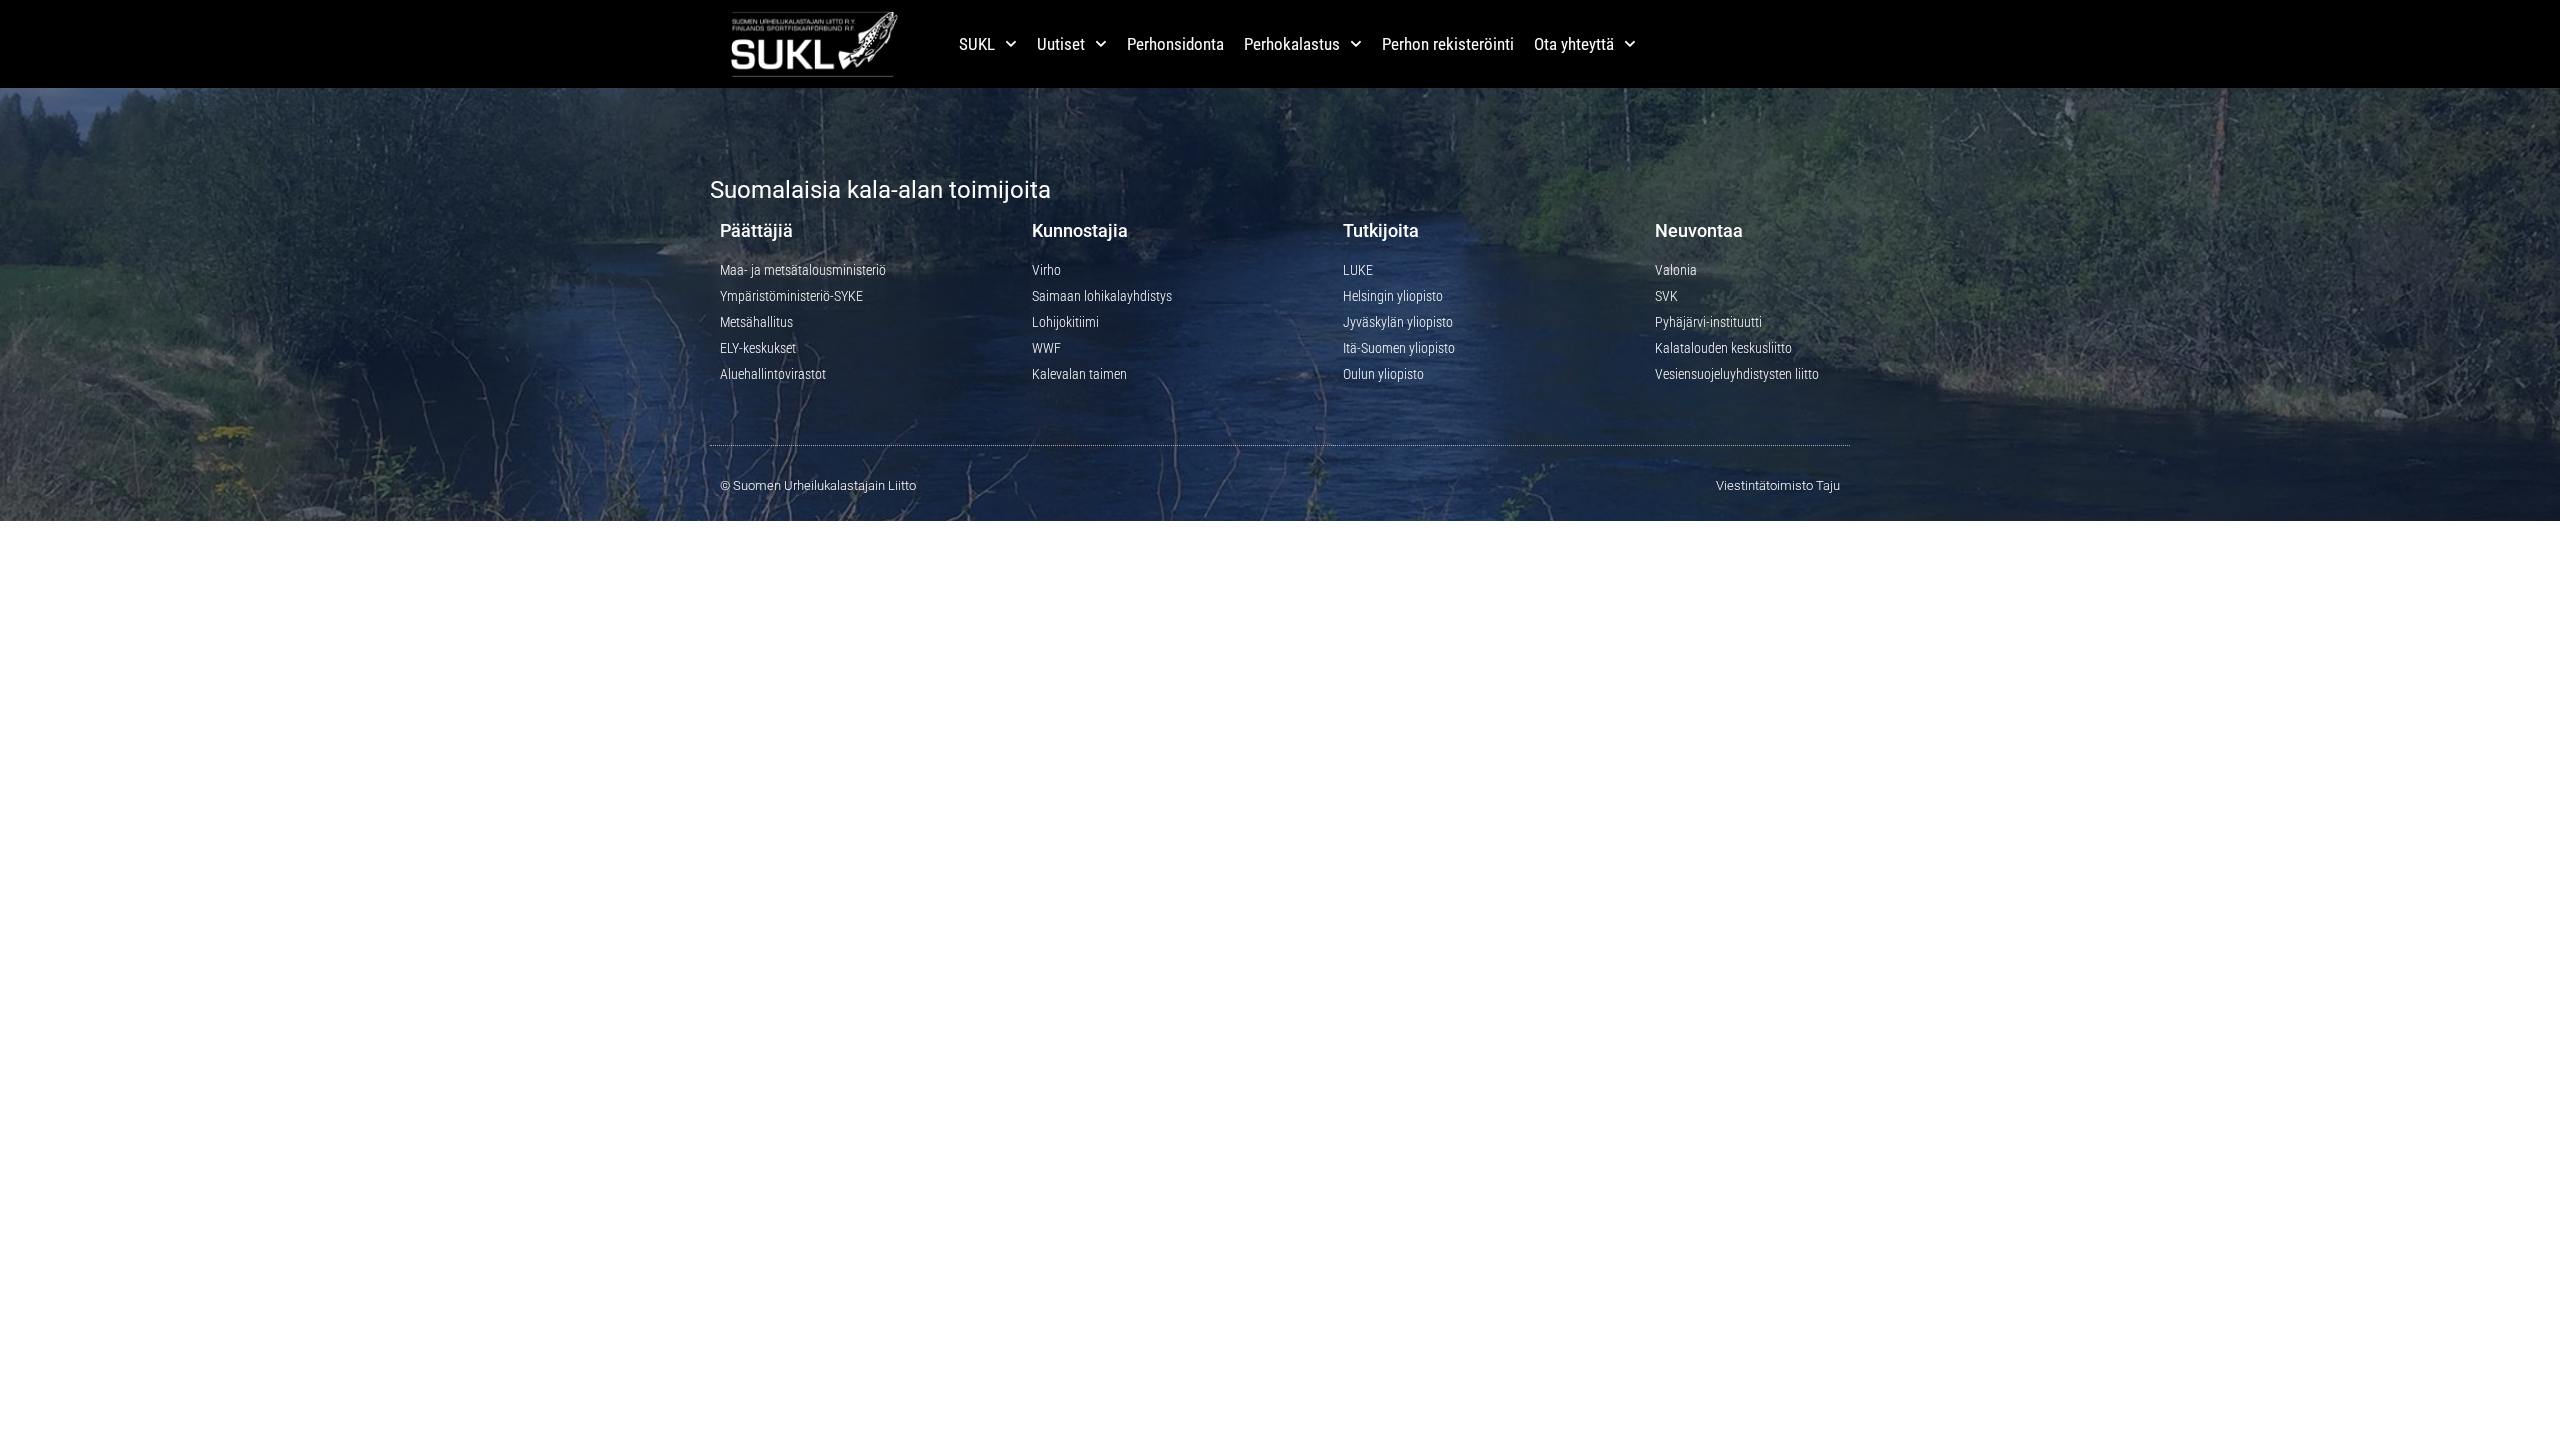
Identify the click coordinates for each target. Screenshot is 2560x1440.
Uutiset (1061, 44)
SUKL (977, 44)
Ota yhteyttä (1574, 44)
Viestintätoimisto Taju (1778, 485)
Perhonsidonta (1175, 44)
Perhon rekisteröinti (1448, 44)
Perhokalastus (1292, 44)
